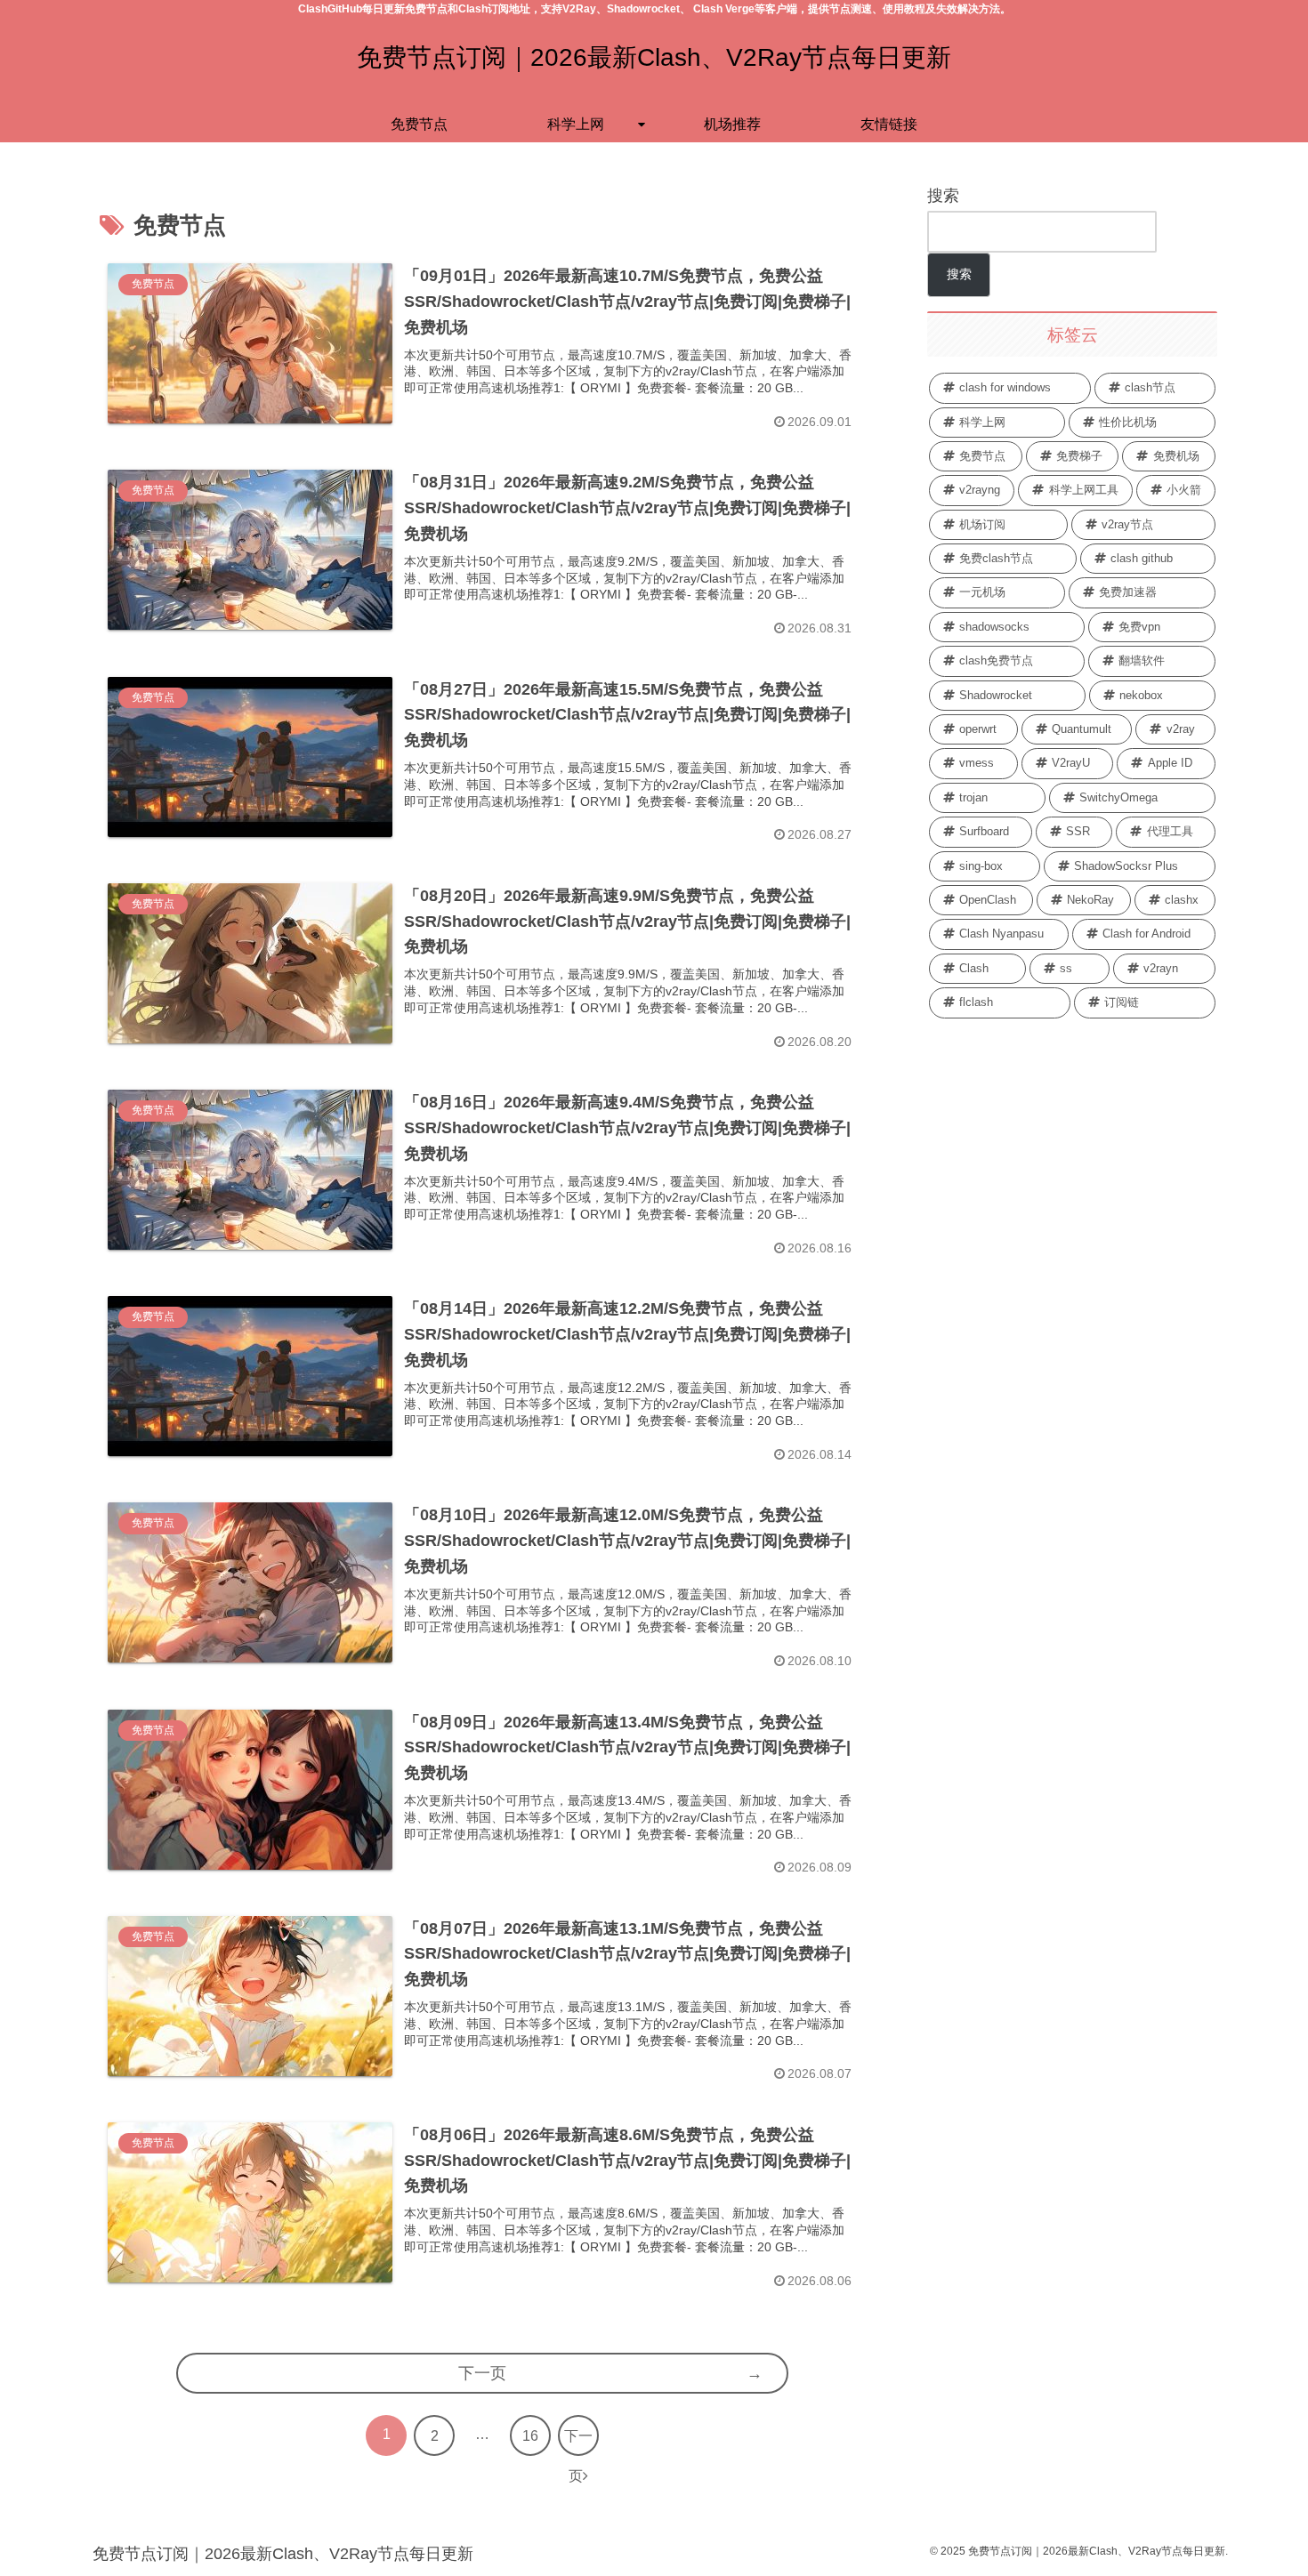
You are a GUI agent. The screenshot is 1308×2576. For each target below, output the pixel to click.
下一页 (482, 2373)
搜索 (943, 196)
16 (530, 2436)
